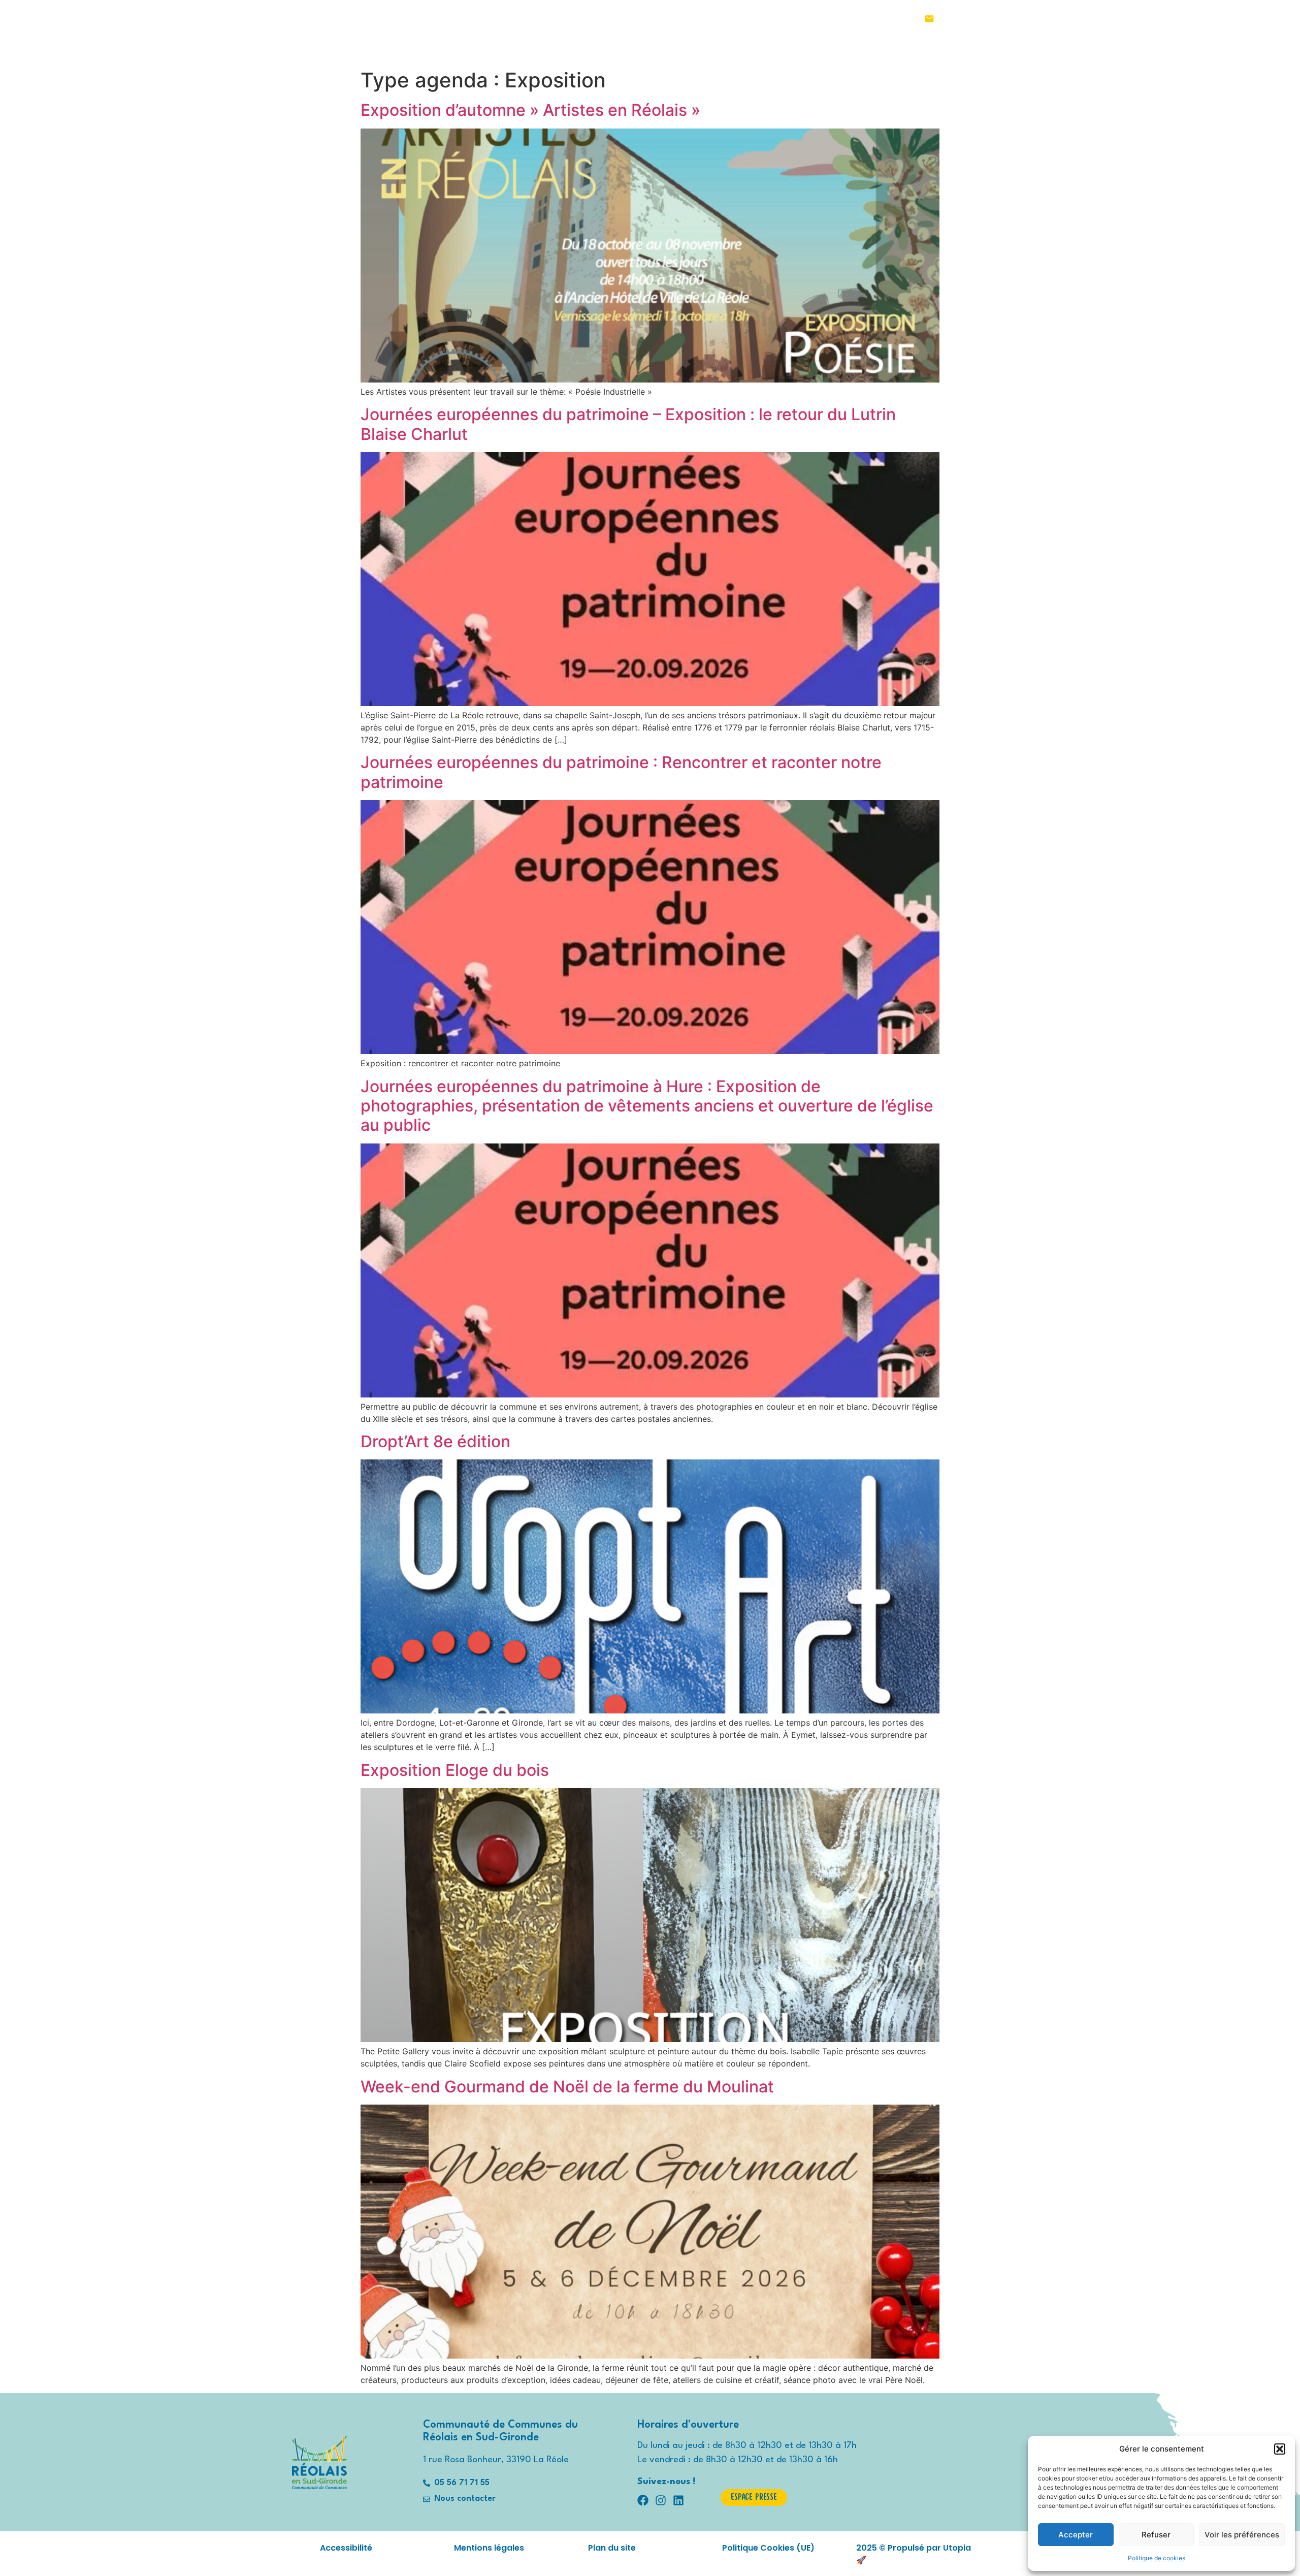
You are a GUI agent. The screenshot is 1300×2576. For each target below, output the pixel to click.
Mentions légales (489, 2548)
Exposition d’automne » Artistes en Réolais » (530, 110)
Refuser (1156, 2535)
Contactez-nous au (849, 19)
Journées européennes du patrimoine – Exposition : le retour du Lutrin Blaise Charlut (628, 424)
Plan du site (612, 2548)
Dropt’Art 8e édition (435, 1441)
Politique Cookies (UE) (768, 2548)
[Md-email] (929, 19)
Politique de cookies (1157, 2558)
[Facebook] (955, 19)
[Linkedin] (990, 19)
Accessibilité (346, 2548)
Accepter (1076, 2535)
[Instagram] (972, 19)
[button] (1280, 2449)
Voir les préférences (1242, 2535)
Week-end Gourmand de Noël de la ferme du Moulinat (567, 2087)
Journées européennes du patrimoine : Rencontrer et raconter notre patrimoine (621, 772)
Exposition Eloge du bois (455, 1770)
